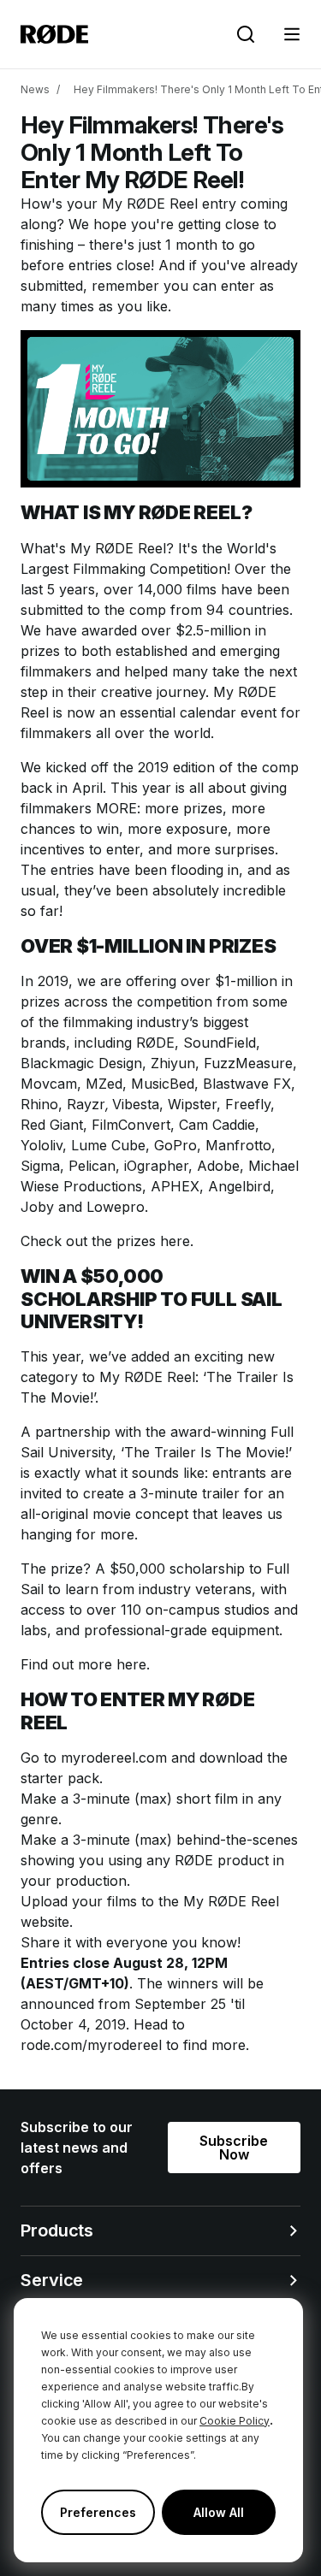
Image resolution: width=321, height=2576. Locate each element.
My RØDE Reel (150, 204)
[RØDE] (54, 34)
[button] (292, 34)
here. (177, 1241)
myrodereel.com (114, 1758)
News (35, 89)
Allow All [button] (219, 2512)
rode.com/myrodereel (91, 2045)
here (131, 1664)
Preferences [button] (98, 2512)
